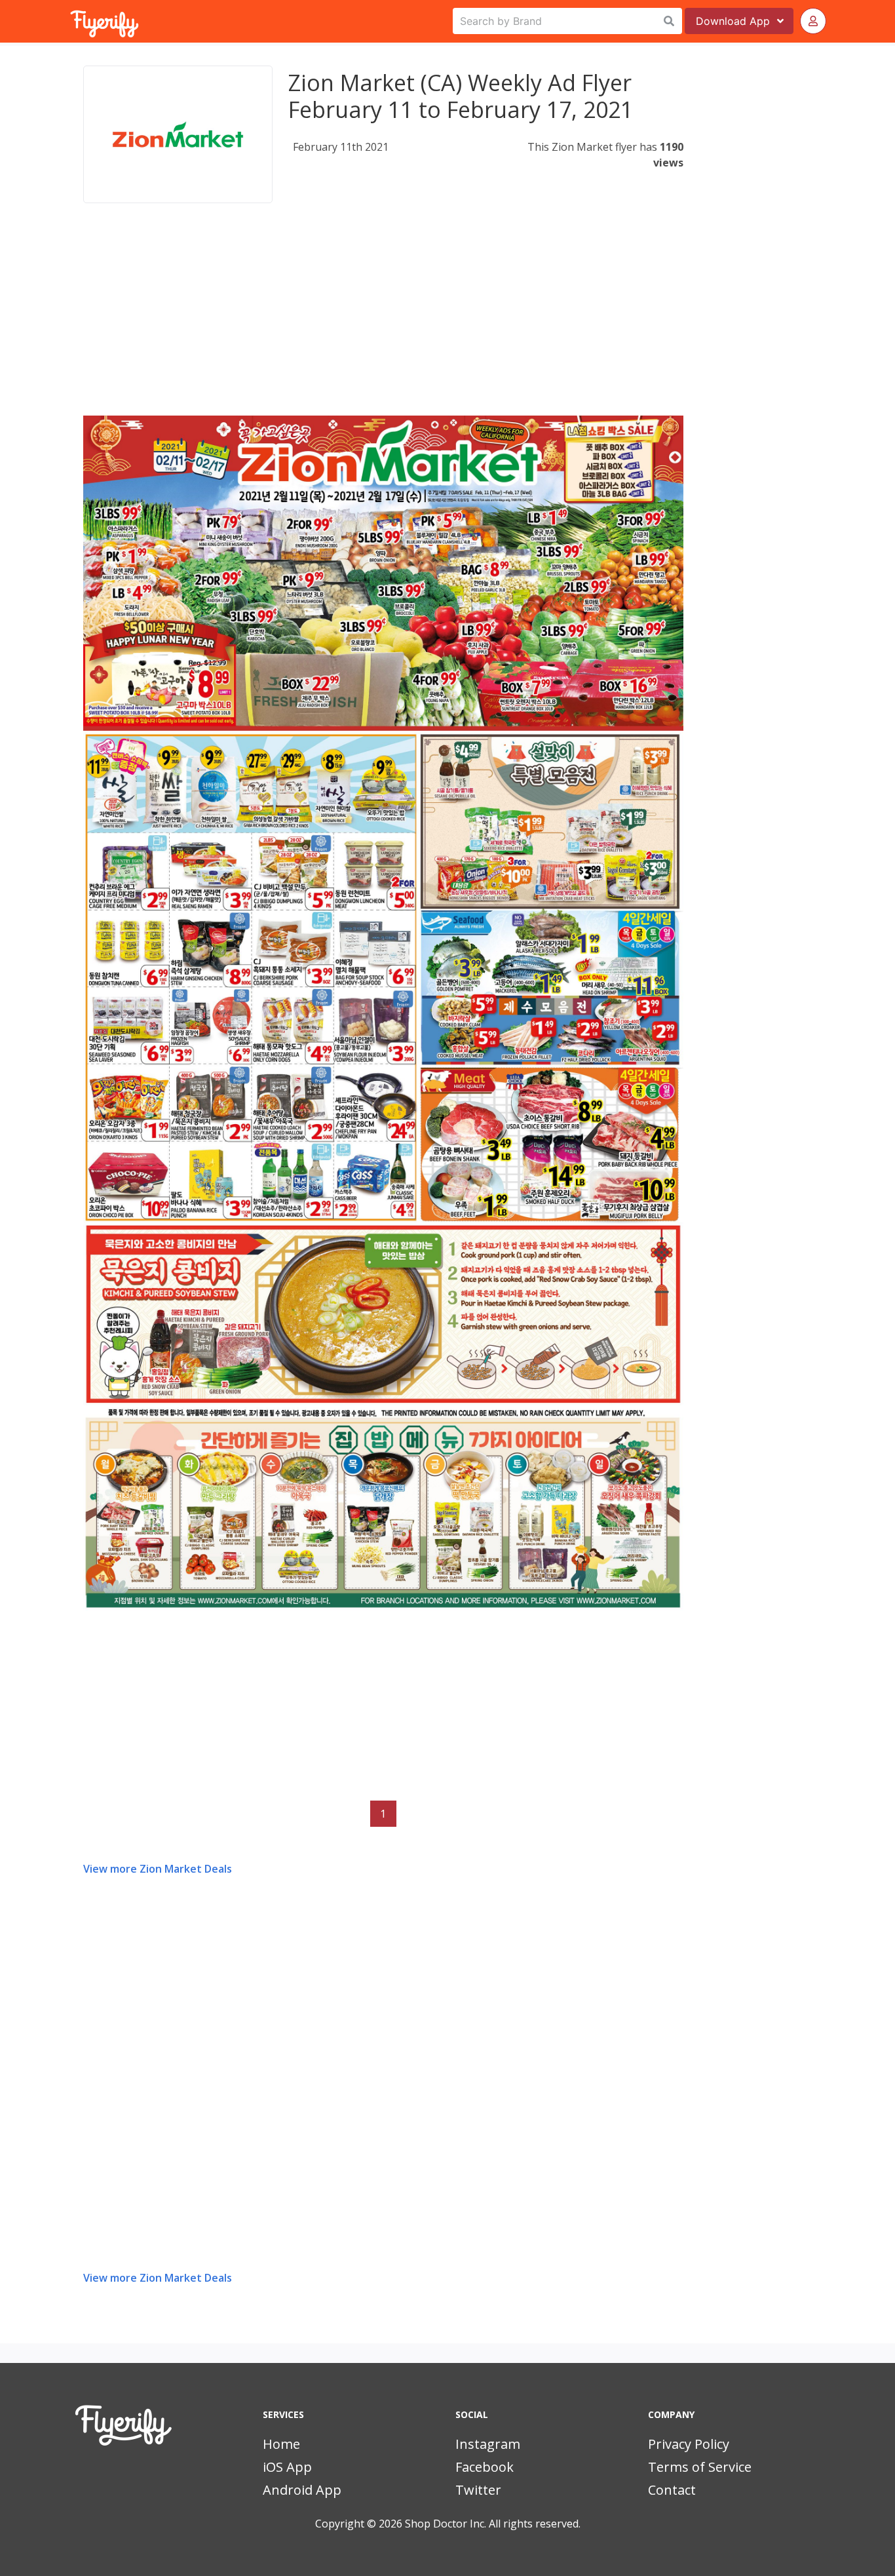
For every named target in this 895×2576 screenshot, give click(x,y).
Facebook (485, 2467)
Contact (672, 2490)
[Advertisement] (383, 324)
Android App (302, 2490)
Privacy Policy (689, 2444)
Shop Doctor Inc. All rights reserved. (493, 2524)
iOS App (287, 2467)
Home (281, 2444)
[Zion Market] (178, 134)
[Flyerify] (71, 21)
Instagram (488, 2444)
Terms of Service (700, 2467)
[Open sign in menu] (813, 21)
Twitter (478, 2490)
